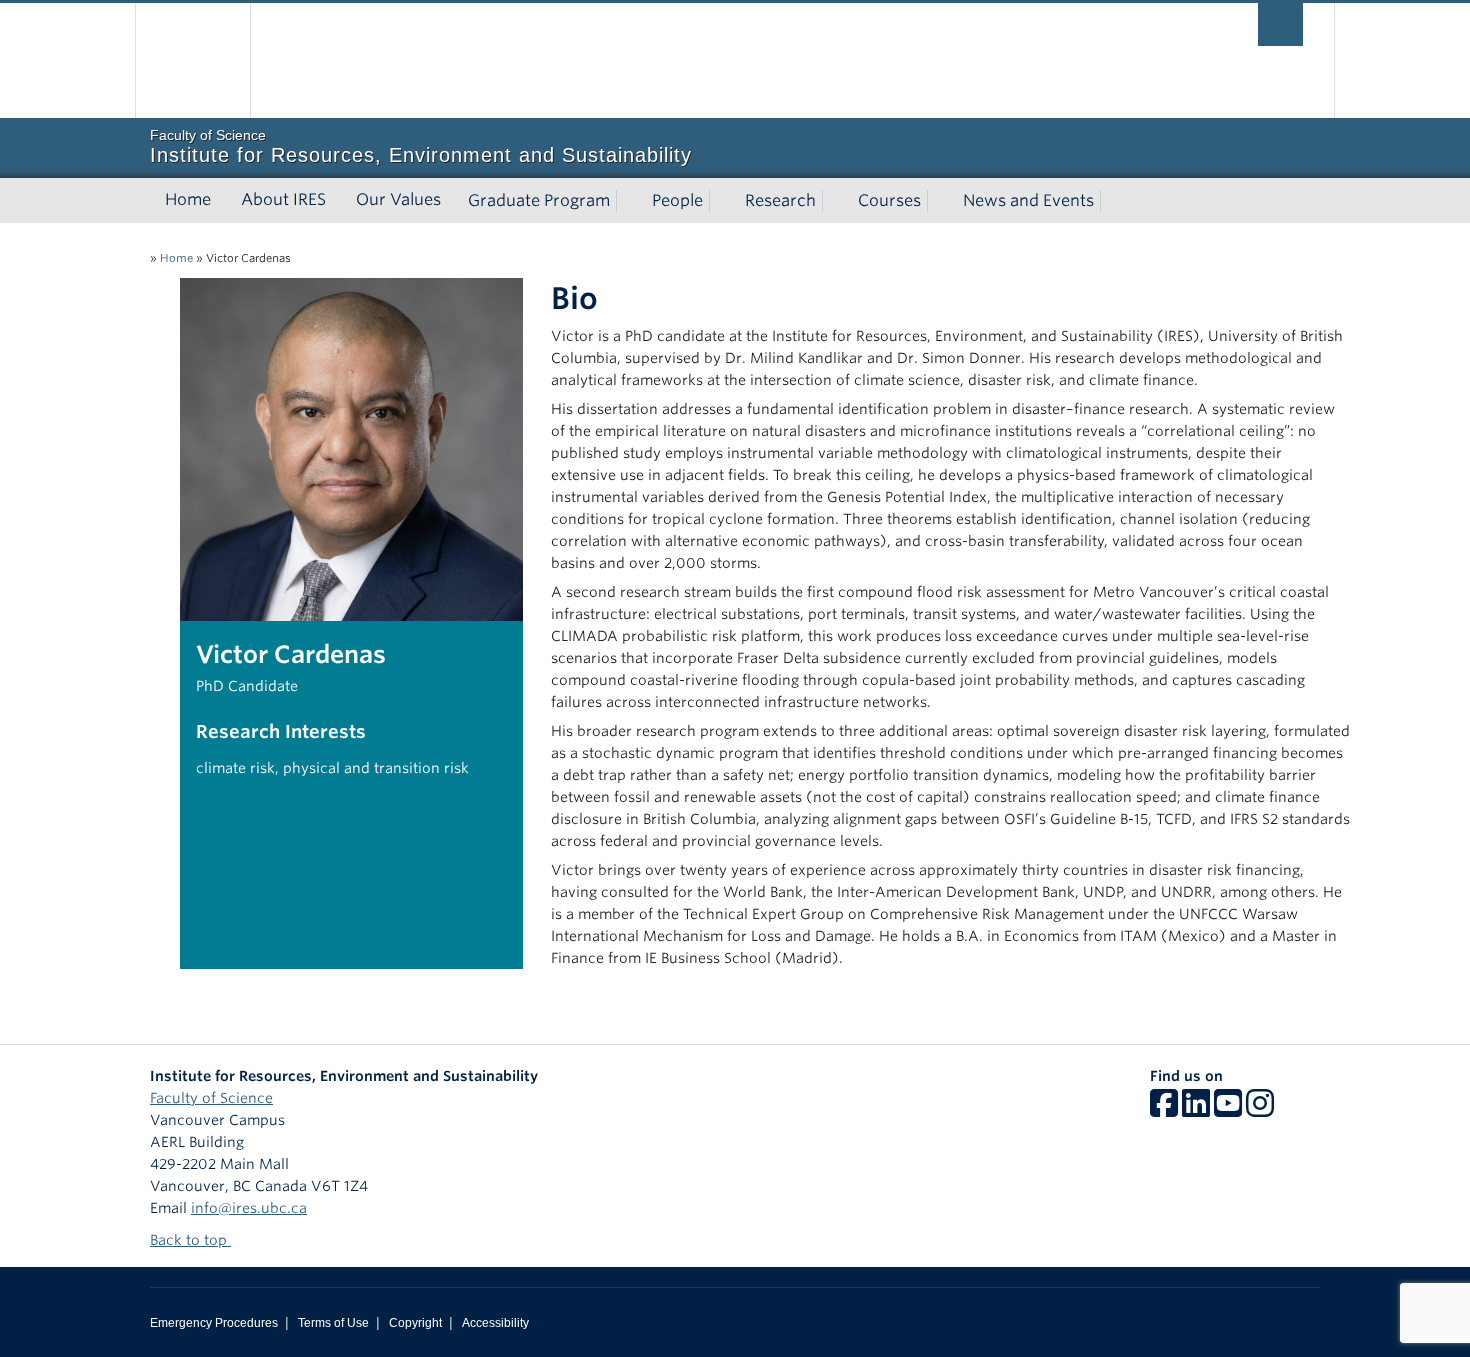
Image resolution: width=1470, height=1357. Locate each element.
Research (780, 200)
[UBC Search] (1280, 24)
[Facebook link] (1164, 1110)
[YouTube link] (1228, 1110)
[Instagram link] (1260, 1110)
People (677, 200)
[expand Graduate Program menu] (628, 201)
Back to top (190, 1240)
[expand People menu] (721, 201)
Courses (889, 200)
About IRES (283, 199)
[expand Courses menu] (939, 201)
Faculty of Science (211, 1098)
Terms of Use (333, 1323)
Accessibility (495, 1323)
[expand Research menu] (834, 201)
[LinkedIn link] (1196, 1110)
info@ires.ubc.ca (249, 1208)
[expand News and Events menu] (1112, 201)
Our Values (398, 199)
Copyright (415, 1323)
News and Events (1028, 200)
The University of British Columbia (192, 60)
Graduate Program (539, 200)
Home (188, 199)
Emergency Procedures (214, 1323)
